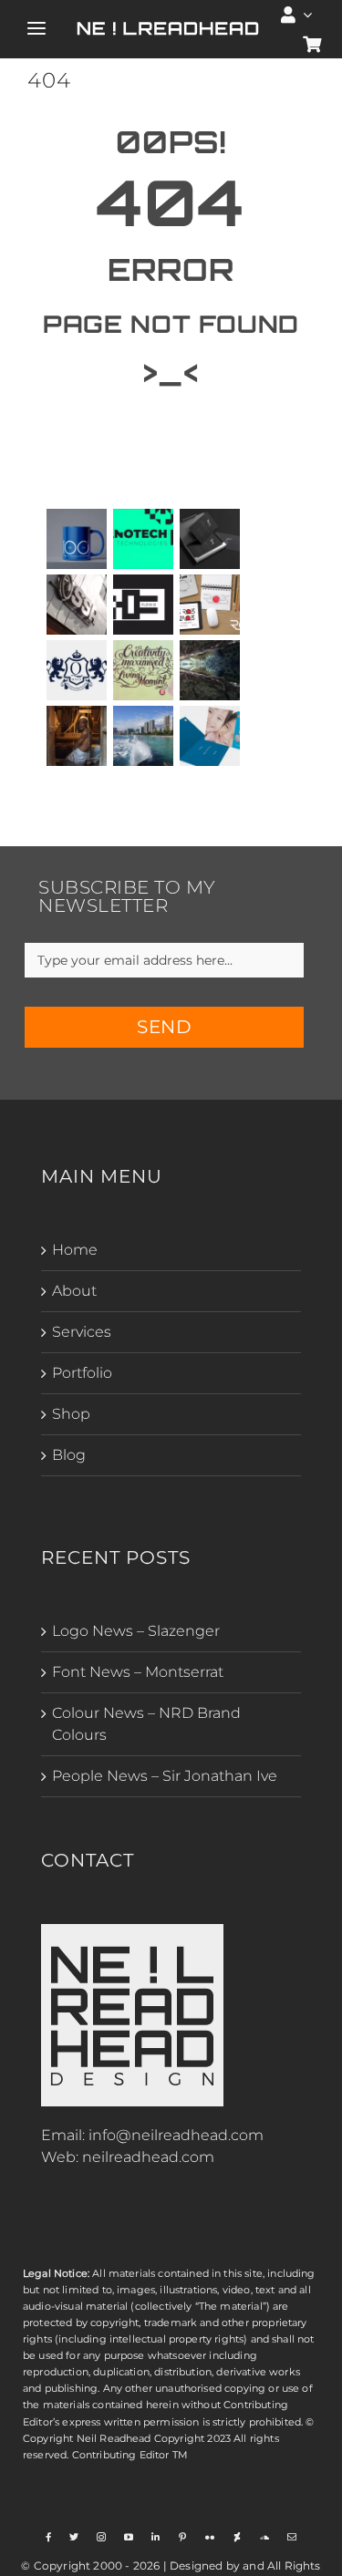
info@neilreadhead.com (176, 2135)
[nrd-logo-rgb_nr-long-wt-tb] (168, 26)
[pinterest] (182, 2537)
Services (82, 1332)
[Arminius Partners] (210, 539)
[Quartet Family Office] (77, 670)
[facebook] (48, 2537)
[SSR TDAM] (77, 605)
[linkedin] (155, 2537)
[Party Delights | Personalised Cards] (210, 736)
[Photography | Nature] (210, 670)
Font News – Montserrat (138, 1672)
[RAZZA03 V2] (144, 605)
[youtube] (129, 2537)
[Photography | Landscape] (144, 736)
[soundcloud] (264, 2537)
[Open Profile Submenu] (308, 15)
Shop (71, 1414)
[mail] (292, 2537)
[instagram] (101, 2537)
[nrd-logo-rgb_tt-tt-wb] (132, 1931)
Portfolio (82, 1373)
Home (75, 1250)
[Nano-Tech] (144, 539)
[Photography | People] (77, 736)
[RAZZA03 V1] (210, 605)
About (74, 1291)
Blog (69, 1455)
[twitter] (74, 2537)
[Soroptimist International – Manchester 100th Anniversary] (77, 539)
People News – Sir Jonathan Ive (165, 1776)
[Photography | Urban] (144, 670)
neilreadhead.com (148, 2157)
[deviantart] (237, 2537)
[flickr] (210, 2537)
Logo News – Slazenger (136, 1631)
